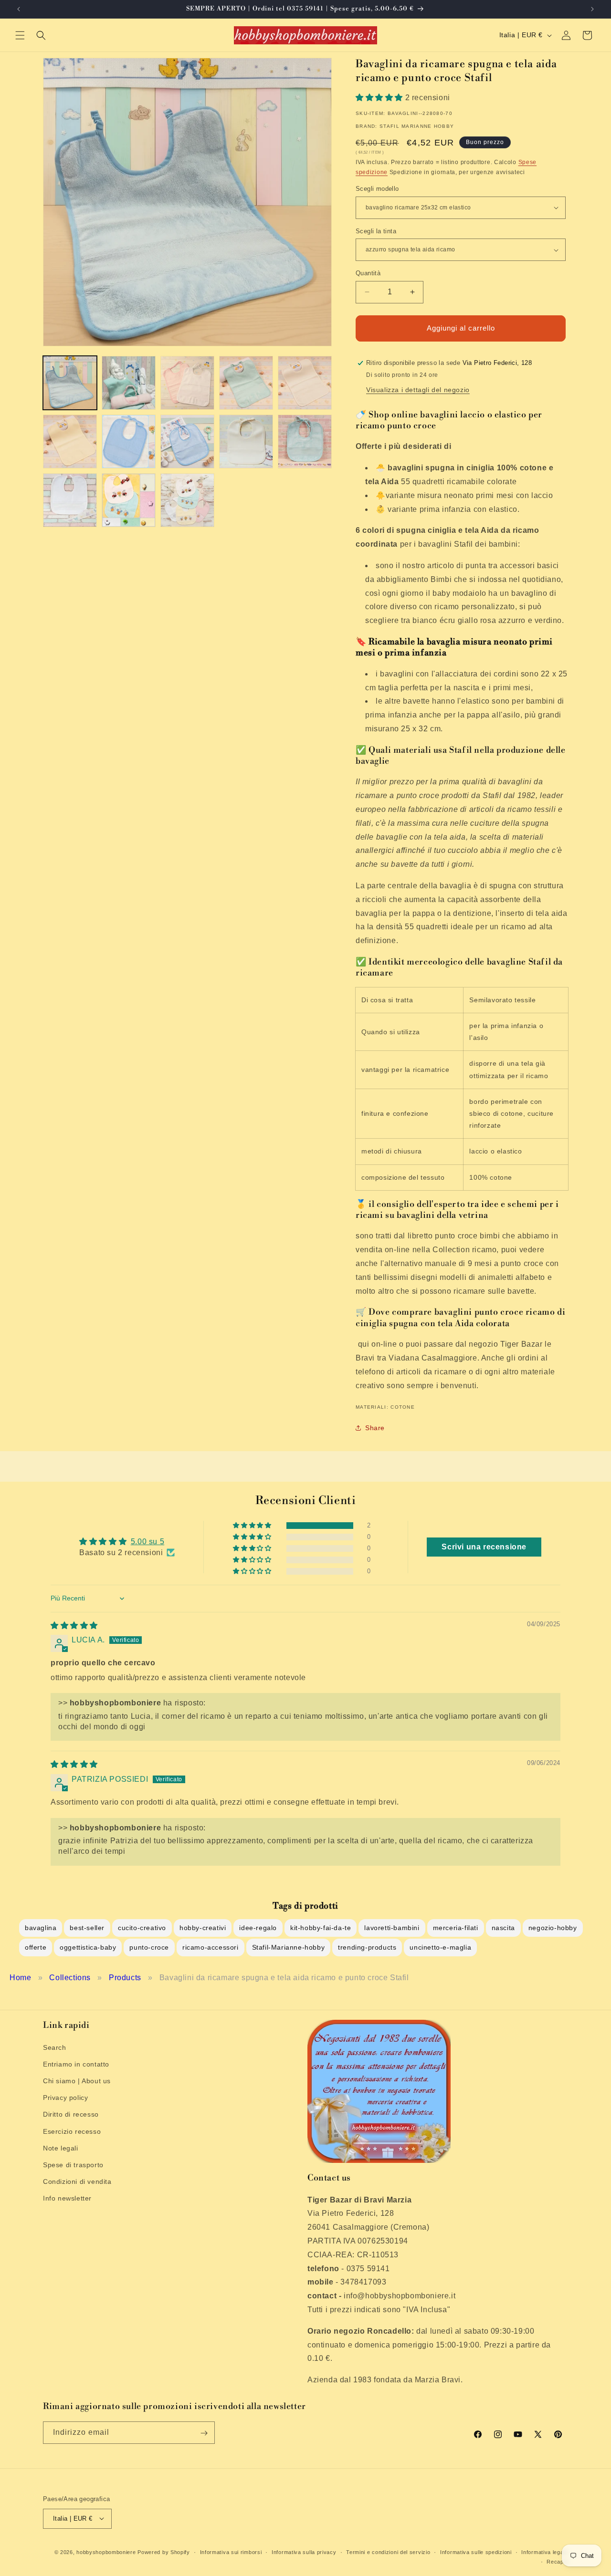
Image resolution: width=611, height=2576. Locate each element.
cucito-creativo (142, 1928)
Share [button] (375, 1428)
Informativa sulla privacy (304, 2552)
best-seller (87, 1928)
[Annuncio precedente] (19, 9)
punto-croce (149, 1947)
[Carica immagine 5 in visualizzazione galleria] (305, 383)
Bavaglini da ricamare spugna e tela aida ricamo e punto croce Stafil (284, 1978)
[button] (20, 35)
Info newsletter (67, 2198)
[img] (74, 1626)
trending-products (367, 1947)
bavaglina (41, 1928)
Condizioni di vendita (77, 2181)
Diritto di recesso (71, 2114)
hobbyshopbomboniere (106, 2552)
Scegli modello (377, 189)
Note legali (61, 2148)
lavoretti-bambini (392, 1928)
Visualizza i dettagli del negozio (418, 390)
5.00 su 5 (147, 1542)
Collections (70, 1978)
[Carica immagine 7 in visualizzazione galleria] (129, 441)
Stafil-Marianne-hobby (289, 1947)
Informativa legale (545, 2552)
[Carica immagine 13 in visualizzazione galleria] (187, 500)
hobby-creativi (203, 1928)
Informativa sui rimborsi (231, 2552)
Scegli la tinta (376, 231)
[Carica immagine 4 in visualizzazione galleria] (246, 383)
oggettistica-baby (88, 1947)
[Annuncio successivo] (592, 9)
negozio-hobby (553, 1928)
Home (20, 1978)
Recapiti (557, 2561)
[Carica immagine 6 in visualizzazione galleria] (70, 441)
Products (125, 1978)
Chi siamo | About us (77, 2080)
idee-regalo (258, 1928)
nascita (503, 1928)
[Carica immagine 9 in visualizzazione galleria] (246, 441)
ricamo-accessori (211, 1947)
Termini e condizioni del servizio (388, 2552)
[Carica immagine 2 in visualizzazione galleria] (129, 383)
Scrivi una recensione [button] (484, 1547)
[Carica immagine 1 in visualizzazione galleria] (70, 383)
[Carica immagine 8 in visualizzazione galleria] (187, 441)
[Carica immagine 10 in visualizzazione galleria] (305, 441)
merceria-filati (456, 1928)
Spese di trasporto (73, 2164)
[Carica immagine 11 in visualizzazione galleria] (70, 500)
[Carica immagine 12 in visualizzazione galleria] (129, 500)
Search (55, 2047)
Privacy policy (65, 2098)
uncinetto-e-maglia (440, 1947)
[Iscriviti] (204, 2433)
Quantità (368, 273)
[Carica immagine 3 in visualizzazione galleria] (187, 383)
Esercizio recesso (72, 2131)
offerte (36, 1947)
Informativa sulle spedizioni (476, 2552)
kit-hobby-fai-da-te (321, 1928)
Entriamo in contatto (76, 2064)
